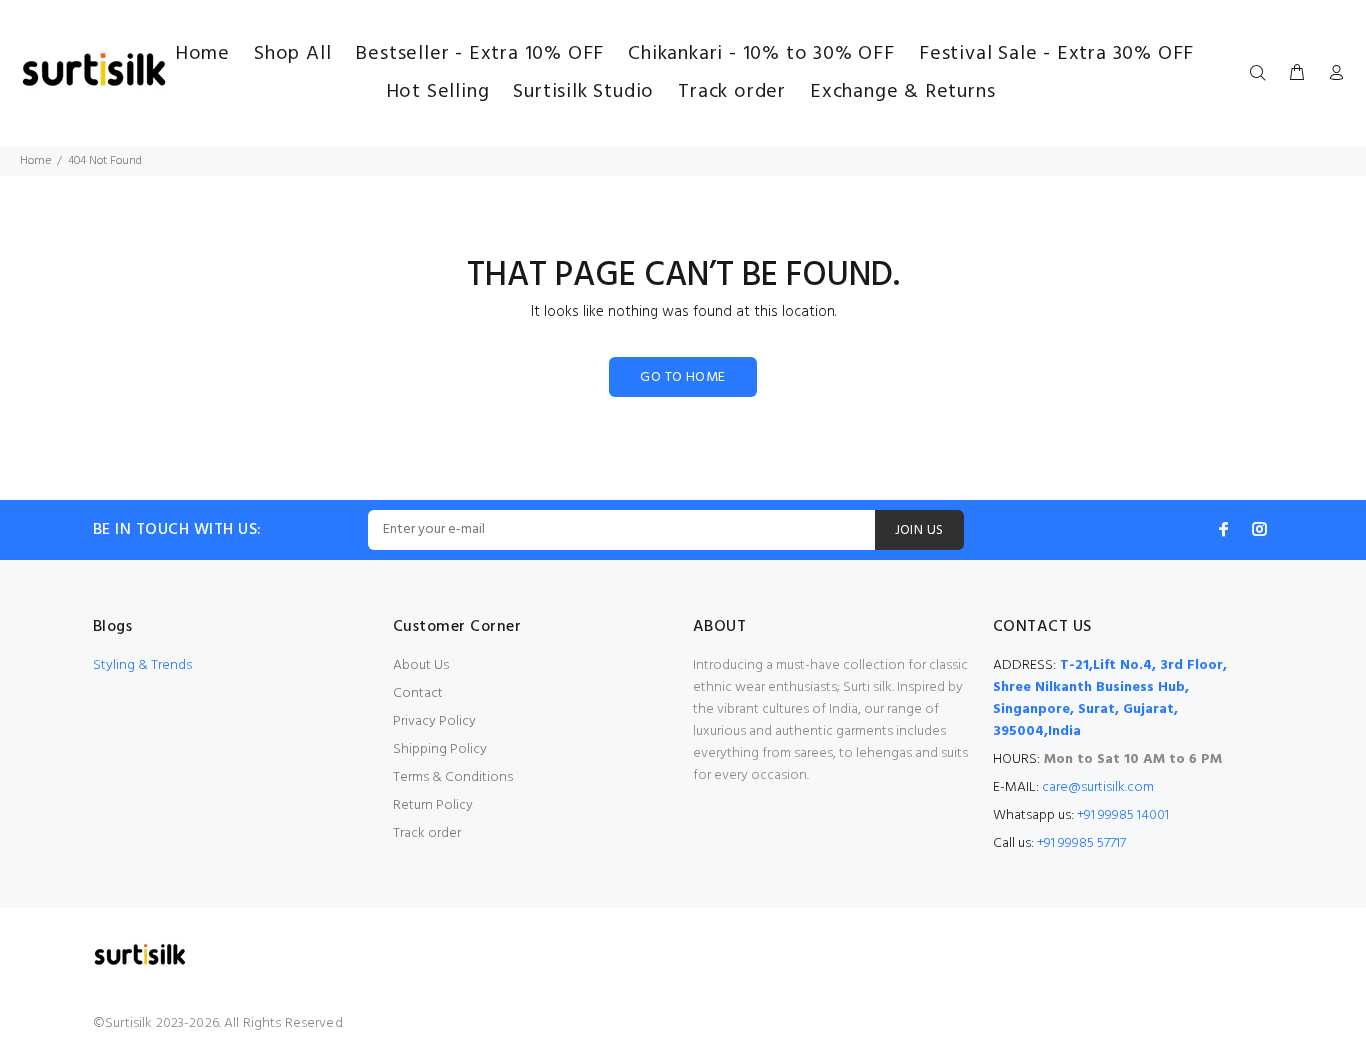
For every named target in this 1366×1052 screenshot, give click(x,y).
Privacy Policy (434, 721)
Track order (427, 833)
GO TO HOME (682, 377)
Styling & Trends (142, 665)
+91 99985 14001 (1123, 815)
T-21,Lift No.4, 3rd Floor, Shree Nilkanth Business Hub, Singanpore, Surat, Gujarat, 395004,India (1110, 698)
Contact (418, 693)
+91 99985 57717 (1081, 843)
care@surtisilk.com (1098, 787)
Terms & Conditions (453, 777)
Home (35, 161)
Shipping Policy (440, 749)
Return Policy (433, 805)
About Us (421, 665)
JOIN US (919, 530)
